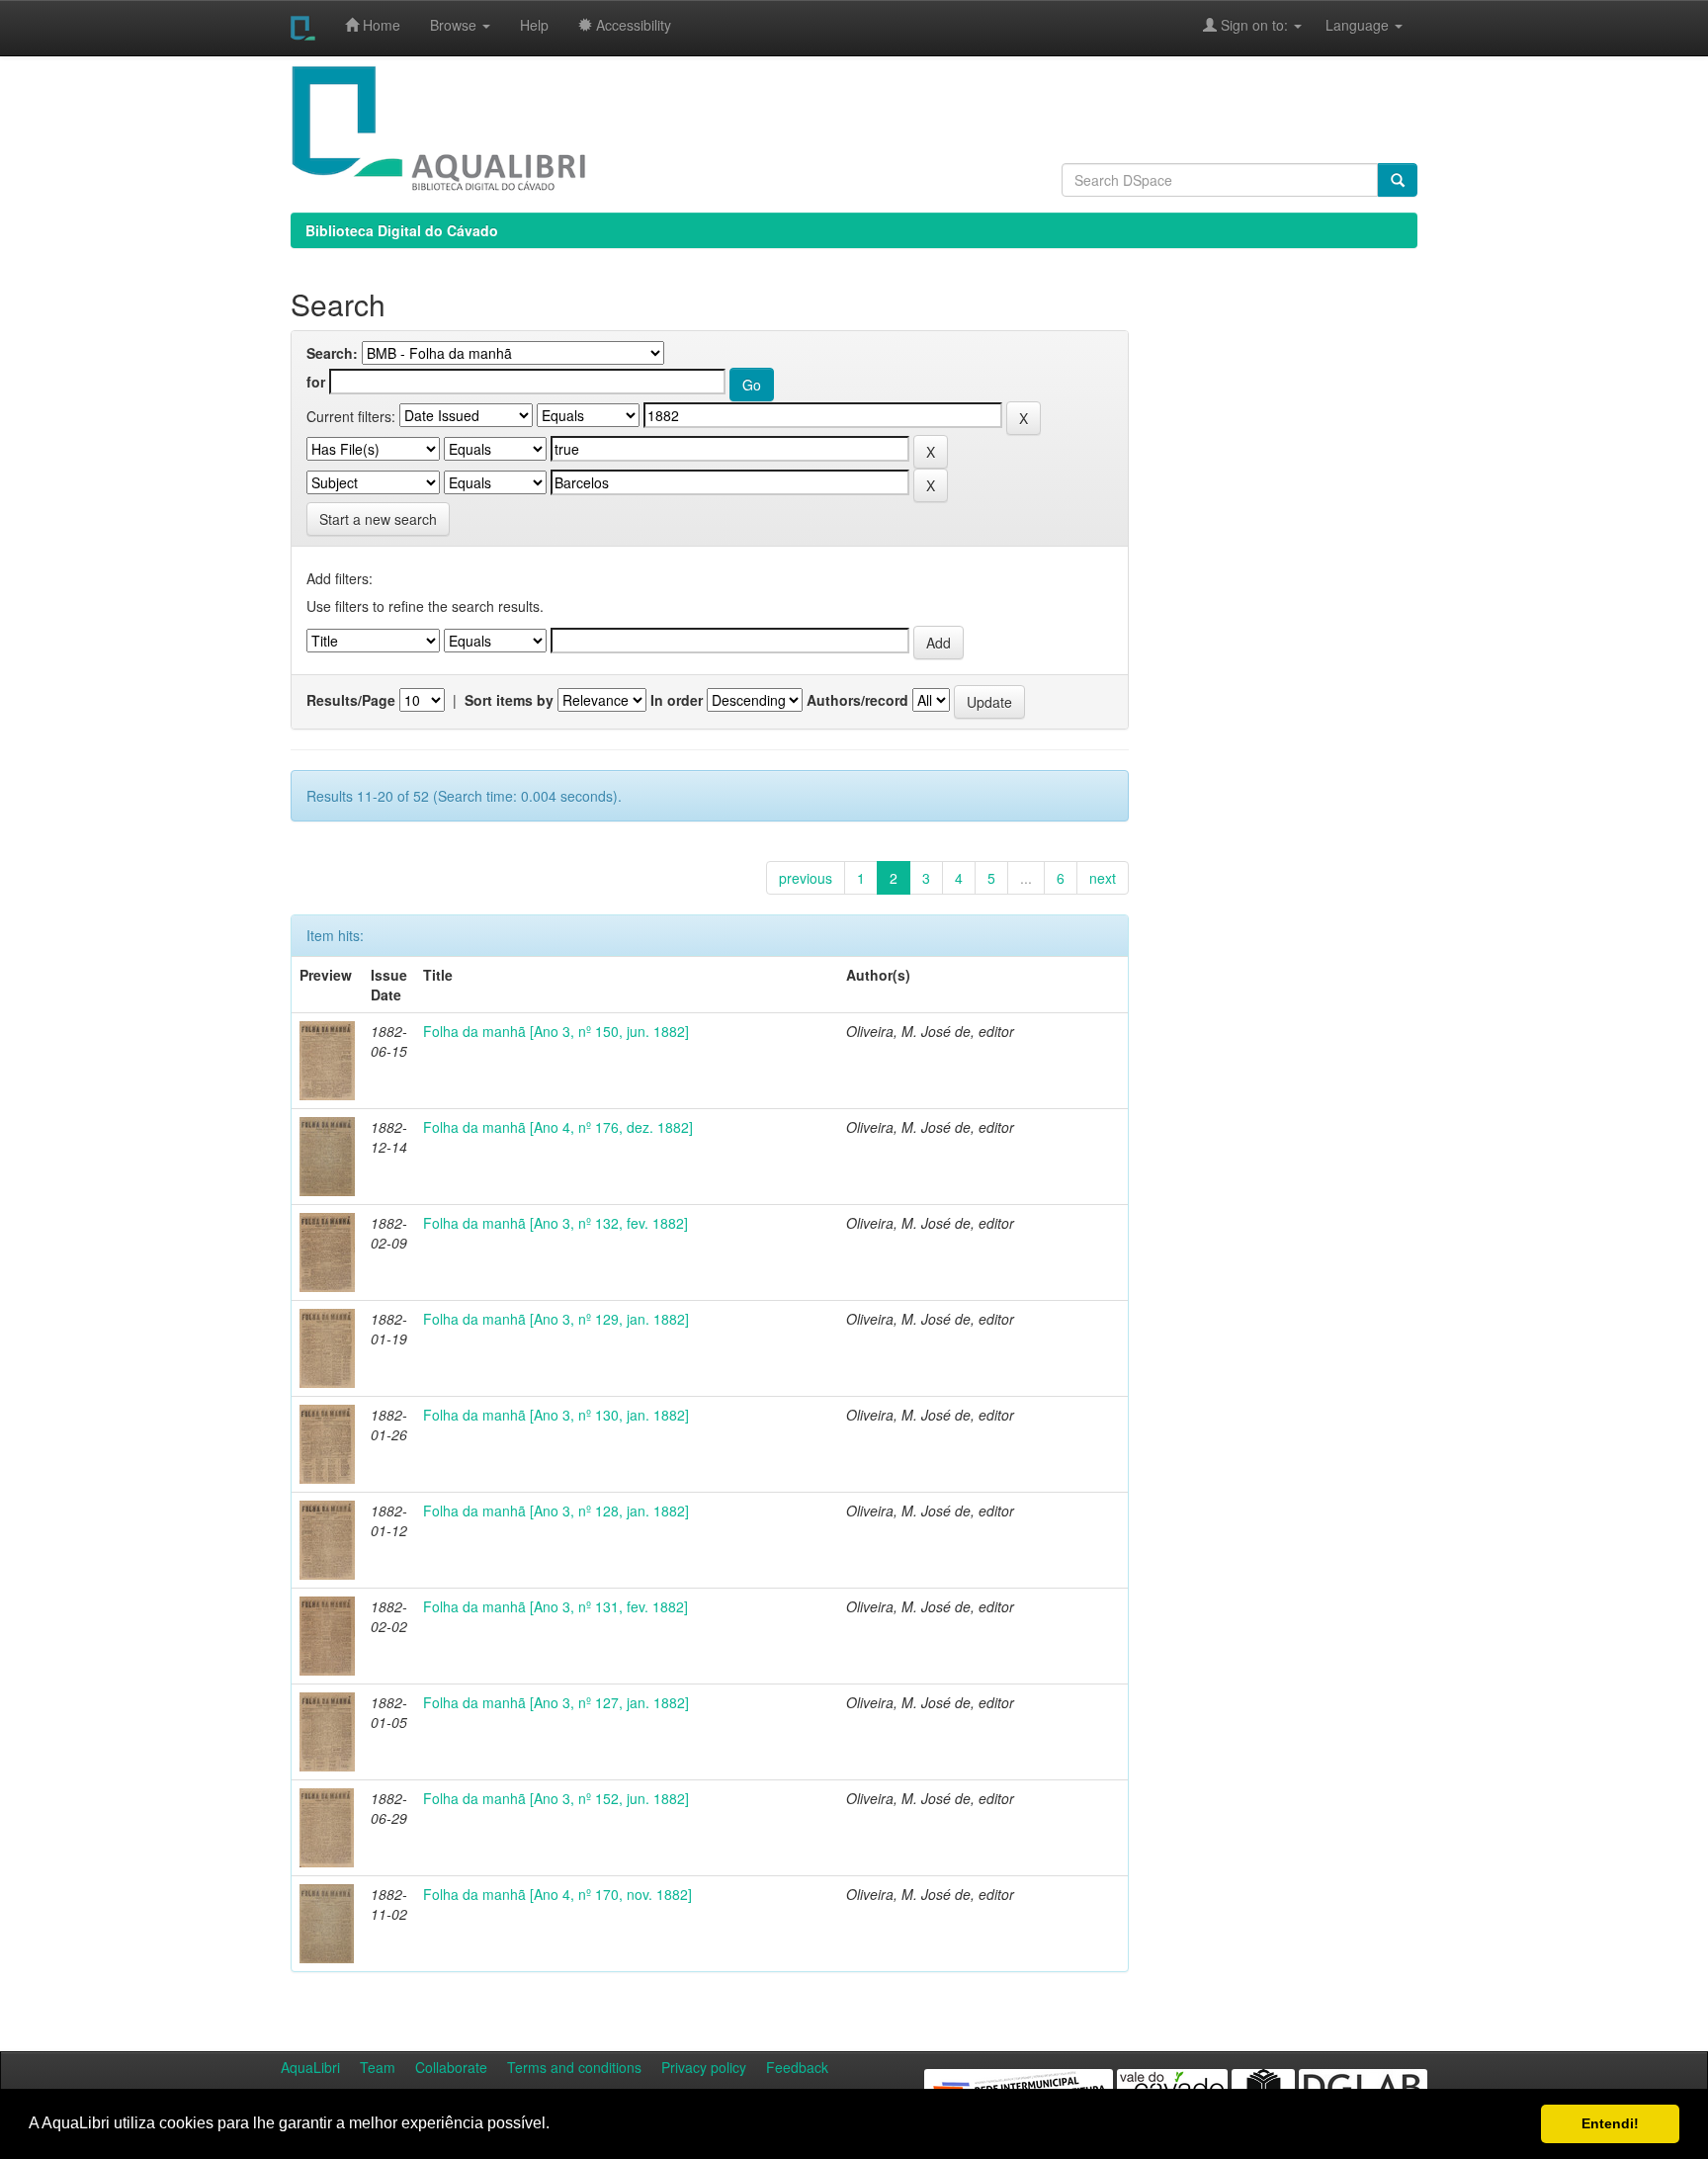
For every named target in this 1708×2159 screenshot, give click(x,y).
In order (677, 700)
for (316, 382)
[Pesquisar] (1398, 180)
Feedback (797, 2067)
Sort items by (509, 700)
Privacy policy (704, 2067)
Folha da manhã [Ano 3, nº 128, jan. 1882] (556, 1511)
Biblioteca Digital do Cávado (402, 230)
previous (806, 878)
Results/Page (351, 700)
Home (380, 25)
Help (534, 25)
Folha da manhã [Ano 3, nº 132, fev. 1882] (555, 1223)
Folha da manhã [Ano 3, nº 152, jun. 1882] (556, 1798)
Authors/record (857, 700)
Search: (332, 353)
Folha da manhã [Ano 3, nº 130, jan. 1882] (556, 1415)
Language (1347, 25)
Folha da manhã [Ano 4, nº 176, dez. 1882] (558, 1127)
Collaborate (451, 2067)
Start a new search (378, 519)
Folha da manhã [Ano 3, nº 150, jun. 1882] (556, 1031)
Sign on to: (1254, 25)
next (1103, 878)
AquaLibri (310, 2067)
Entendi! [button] (1610, 2123)
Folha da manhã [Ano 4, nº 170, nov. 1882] (557, 1894)
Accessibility (632, 25)
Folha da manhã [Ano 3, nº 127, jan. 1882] (556, 1702)
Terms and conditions (574, 2067)
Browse (455, 25)
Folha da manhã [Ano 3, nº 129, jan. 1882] (556, 1319)
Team (378, 2067)
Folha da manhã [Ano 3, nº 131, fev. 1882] (555, 1606)
